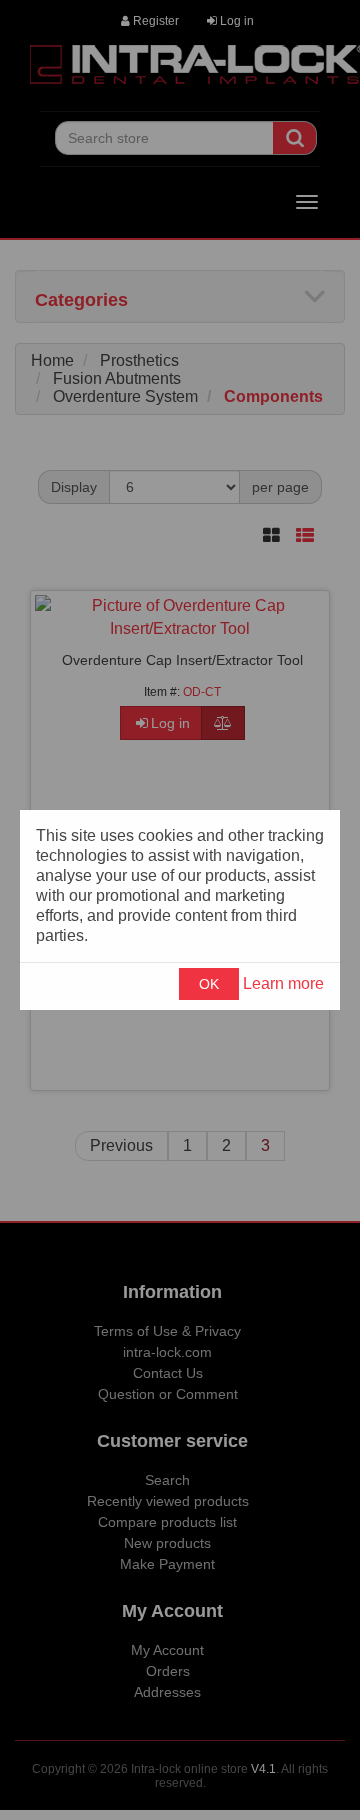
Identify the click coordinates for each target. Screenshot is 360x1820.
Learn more (283, 983)
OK (209, 984)
